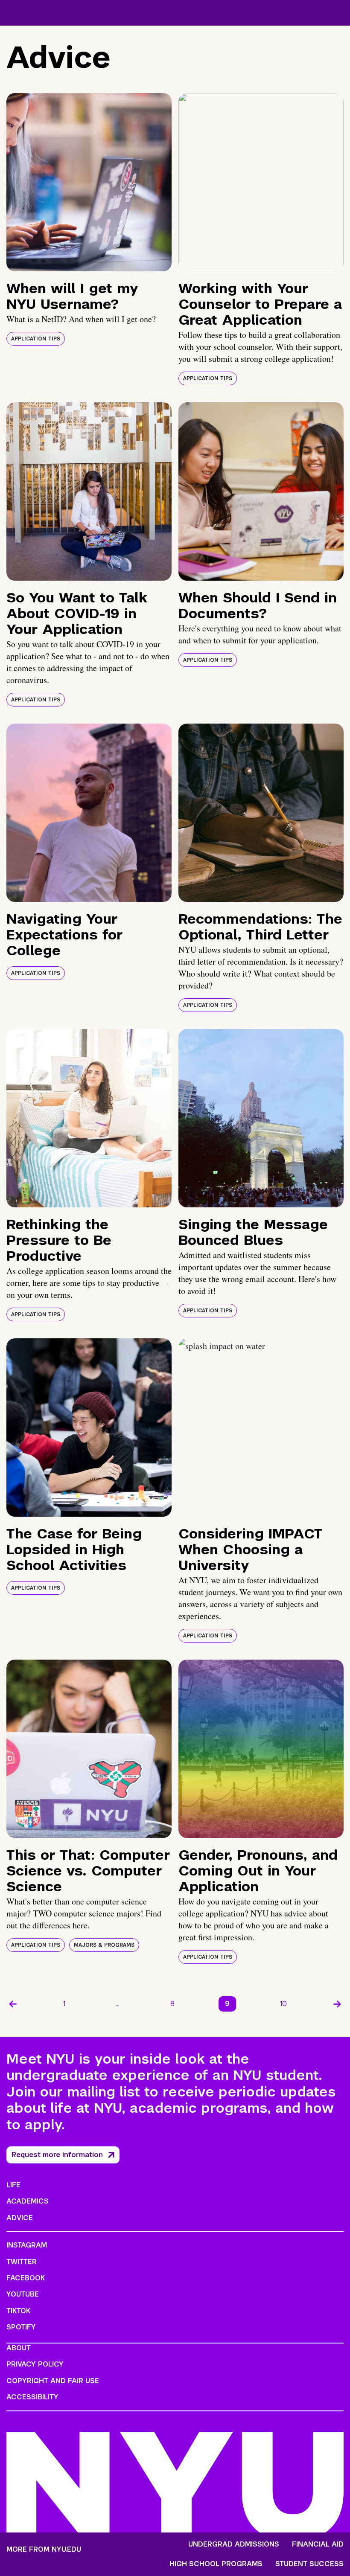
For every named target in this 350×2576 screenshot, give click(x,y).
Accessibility (32, 2397)
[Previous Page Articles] (13, 2004)
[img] (89, 182)
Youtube (23, 2294)
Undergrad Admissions (234, 2544)
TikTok (18, 2311)
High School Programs (216, 2564)
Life (13, 2185)
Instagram (27, 2245)
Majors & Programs (104, 1945)
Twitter (22, 2262)
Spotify (21, 2327)
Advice (20, 2218)
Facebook (26, 2278)
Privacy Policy (35, 2364)
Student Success (309, 2564)
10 (283, 2004)
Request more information (57, 2155)
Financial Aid (318, 2544)
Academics (28, 2201)
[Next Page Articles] (337, 2004)
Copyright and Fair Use (53, 2381)
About (19, 2348)
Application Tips (36, 339)
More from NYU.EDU (44, 2549)
